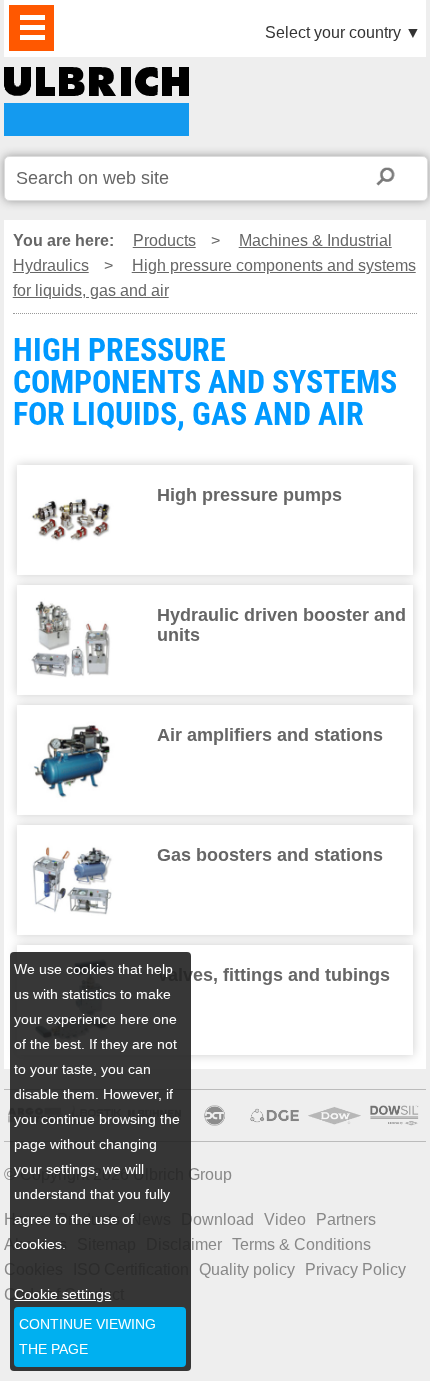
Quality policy (247, 1269)
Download (217, 1219)
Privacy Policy (355, 1269)
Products (164, 240)
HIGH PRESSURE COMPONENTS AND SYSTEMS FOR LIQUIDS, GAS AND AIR (96, 101)
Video (285, 1219)
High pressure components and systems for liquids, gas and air (214, 278)
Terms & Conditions (301, 1244)
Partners (346, 1219)
